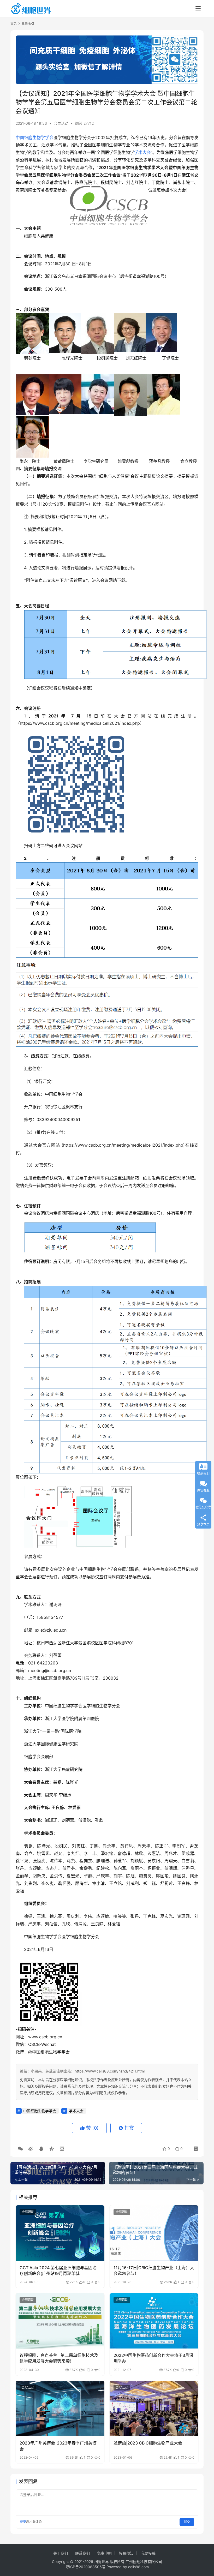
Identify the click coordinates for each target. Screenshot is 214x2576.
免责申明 (104, 2553)
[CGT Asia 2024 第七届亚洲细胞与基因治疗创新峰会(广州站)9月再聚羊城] (60, 2233)
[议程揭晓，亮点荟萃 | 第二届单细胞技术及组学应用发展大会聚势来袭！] (60, 2321)
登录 (23, 2522)
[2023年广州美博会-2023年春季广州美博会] (60, 2409)
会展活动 (61, 123)
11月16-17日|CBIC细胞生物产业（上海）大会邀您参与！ (154, 2271)
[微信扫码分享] (20, 2149)
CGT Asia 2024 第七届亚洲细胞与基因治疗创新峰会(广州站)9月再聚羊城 (58, 2271)
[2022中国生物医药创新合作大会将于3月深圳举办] (154, 2321)
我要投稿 (148, 2553)
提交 (187, 2522)
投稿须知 (126, 2553)
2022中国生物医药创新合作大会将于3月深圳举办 (153, 2358)
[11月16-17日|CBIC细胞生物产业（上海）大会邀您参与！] (154, 2233)
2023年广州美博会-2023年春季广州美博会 (58, 2446)
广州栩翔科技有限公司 (144, 2562)
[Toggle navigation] (198, 8)
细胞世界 (102, 2562)
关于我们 (61, 2553)
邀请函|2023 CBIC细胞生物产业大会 (148, 2443)
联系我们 (82, 2553)
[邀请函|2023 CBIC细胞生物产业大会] (154, 2409)
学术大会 (142, 152)
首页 (14, 23)
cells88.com (138, 2567)
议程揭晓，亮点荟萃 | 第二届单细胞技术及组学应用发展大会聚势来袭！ (59, 2358)
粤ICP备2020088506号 (85, 2567)
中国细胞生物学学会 (35, 137)
